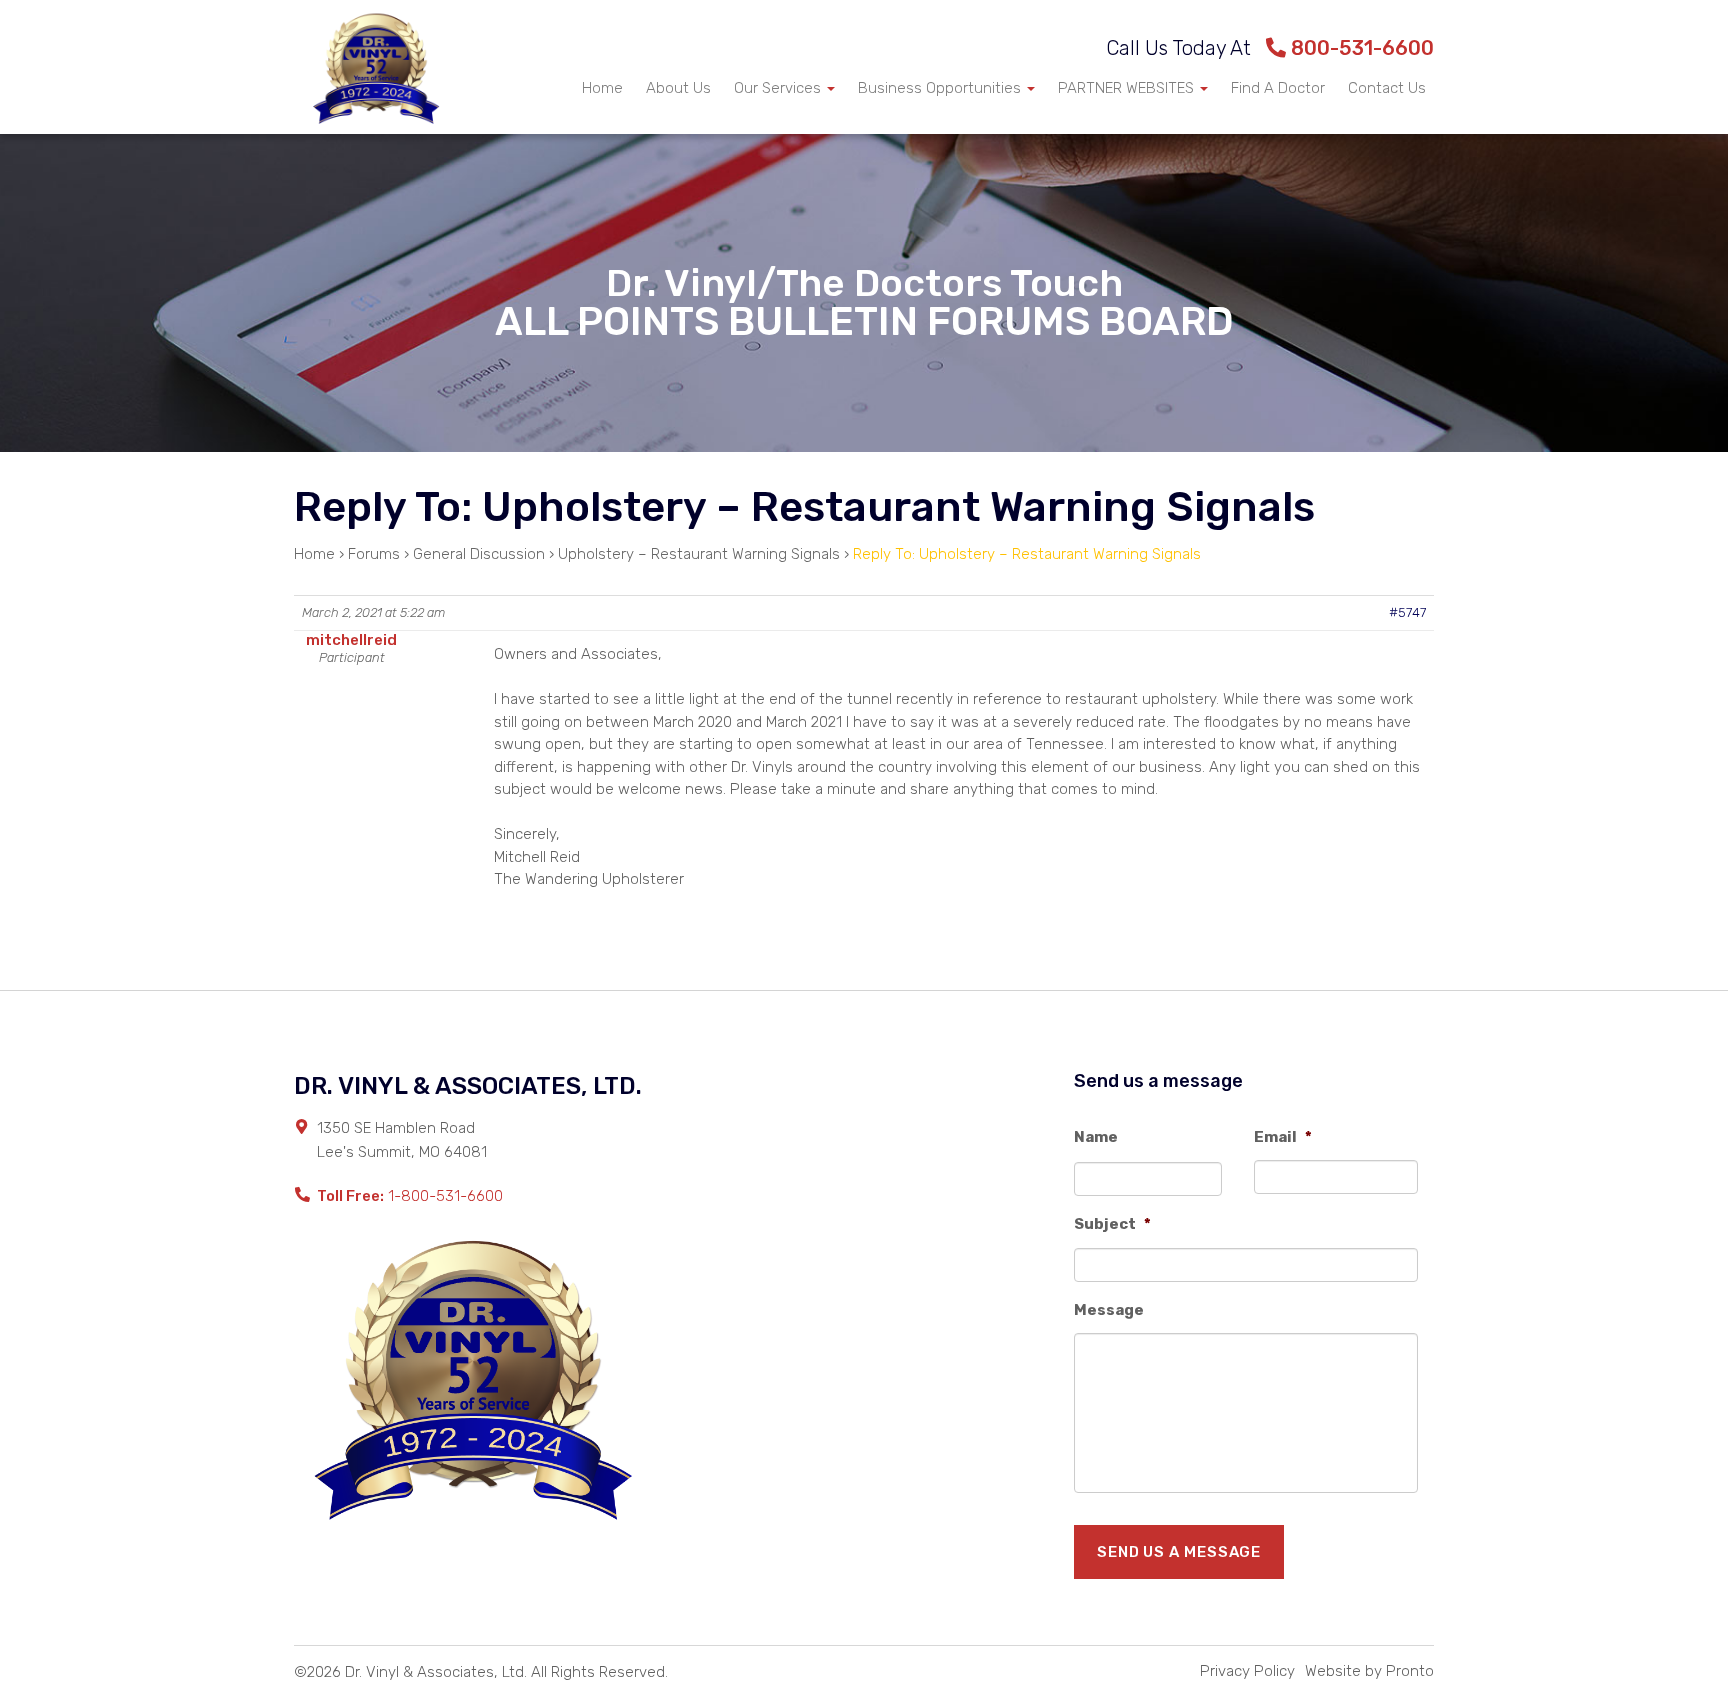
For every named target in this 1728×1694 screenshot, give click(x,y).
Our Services (779, 88)
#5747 (1407, 612)
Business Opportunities (941, 88)
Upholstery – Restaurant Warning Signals (699, 554)
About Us (678, 88)
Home (602, 88)
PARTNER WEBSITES (1128, 88)
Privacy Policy (1247, 1671)
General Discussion (479, 554)
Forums (374, 554)
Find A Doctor (1278, 88)
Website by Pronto (1369, 1671)
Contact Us (1387, 88)
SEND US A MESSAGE (1179, 1552)
